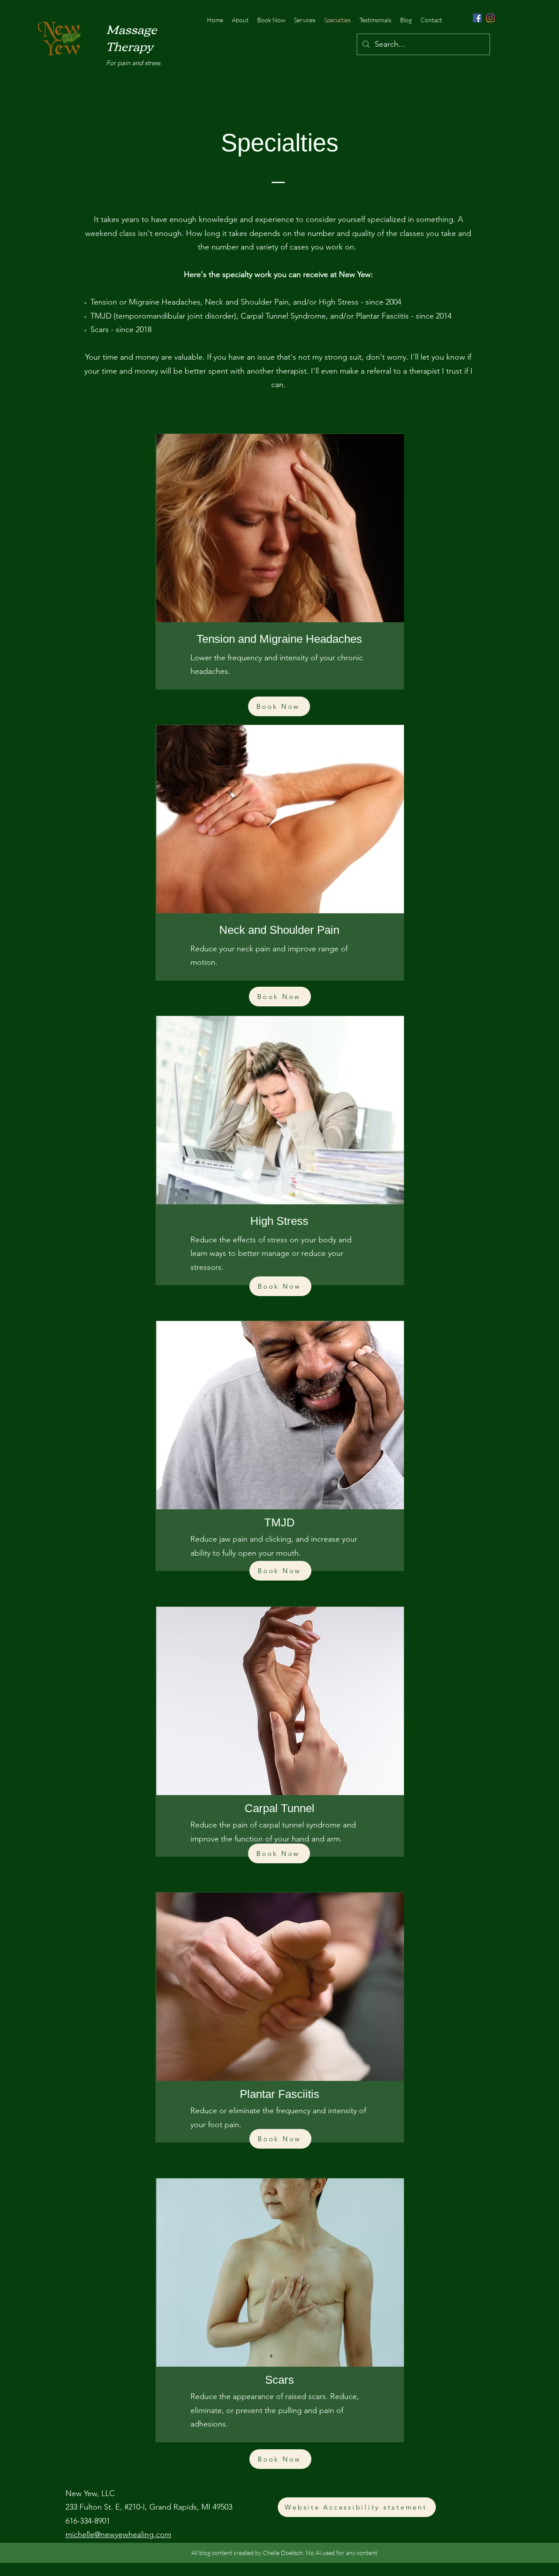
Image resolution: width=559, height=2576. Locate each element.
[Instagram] (490, 18)
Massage (131, 28)
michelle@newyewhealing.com (118, 2534)
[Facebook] (477, 18)
